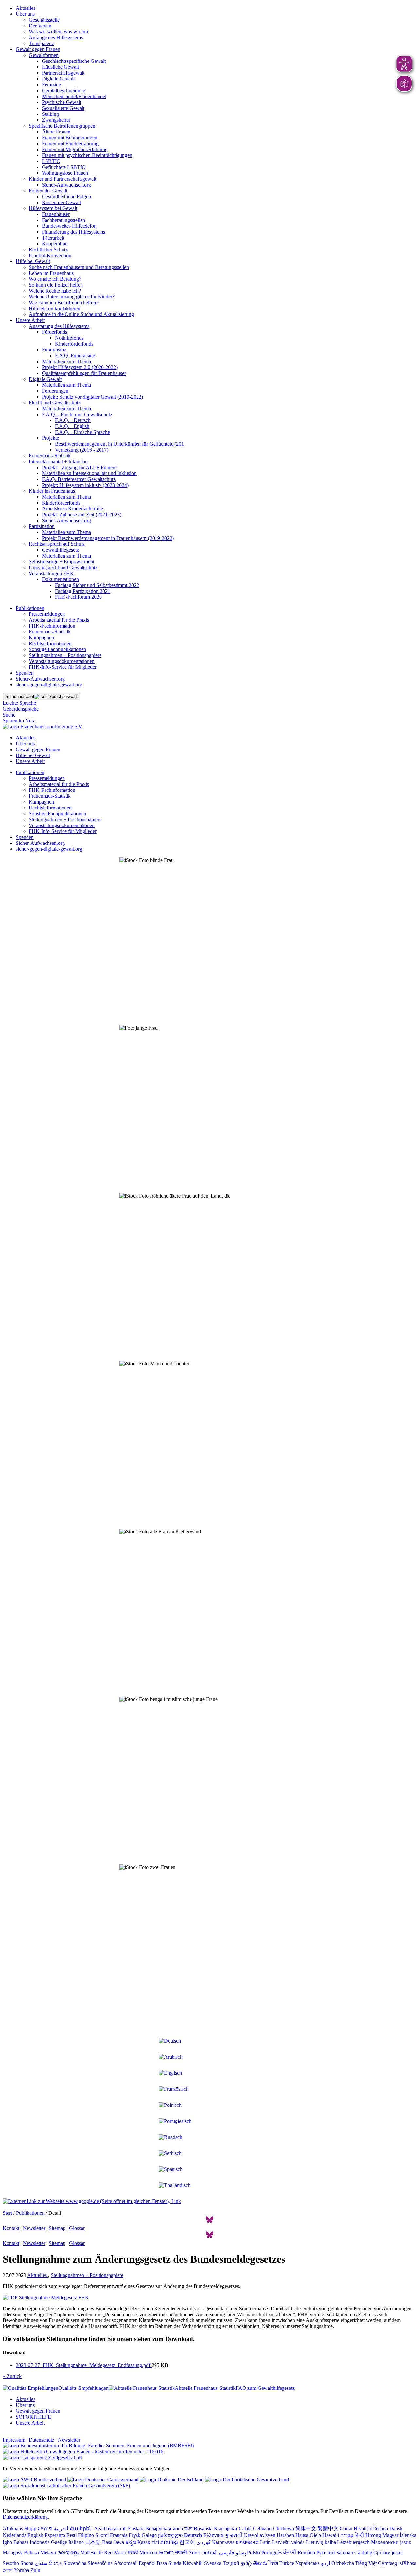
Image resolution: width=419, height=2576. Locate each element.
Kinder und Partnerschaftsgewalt (63, 179)
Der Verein (40, 26)
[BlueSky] (209, 2222)
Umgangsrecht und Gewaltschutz (63, 568)
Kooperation (55, 244)
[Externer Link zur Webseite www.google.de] (92, 2201)
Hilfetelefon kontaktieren (55, 308)
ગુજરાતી (234, 2535)
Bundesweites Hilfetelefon (69, 226)
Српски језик (388, 2553)
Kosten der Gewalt (61, 202)
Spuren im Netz (19, 721)
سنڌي (41, 2563)
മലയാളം (68, 2553)
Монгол (148, 2553)
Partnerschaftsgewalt (63, 73)
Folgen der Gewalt (48, 191)
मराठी (133, 2553)
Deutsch (193, 2535)
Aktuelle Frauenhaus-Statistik (205, 2388)
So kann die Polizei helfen (56, 285)
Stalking (50, 114)
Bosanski (203, 2528)
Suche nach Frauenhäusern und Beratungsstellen (79, 267)
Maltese (88, 2553)
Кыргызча (223, 2542)
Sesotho (11, 2563)
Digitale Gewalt (58, 79)
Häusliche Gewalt (60, 67)
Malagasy (13, 2553)
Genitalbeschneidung (64, 90)
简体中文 (306, 2528)
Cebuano (262, 2528)
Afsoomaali (126, 2563)
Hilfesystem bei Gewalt (53, 208)
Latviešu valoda (288, 2542)
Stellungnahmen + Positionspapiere (65, 655)
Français (119, 2535)
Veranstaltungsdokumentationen (62, 661)
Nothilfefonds (69, 338)
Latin (265, 2542)
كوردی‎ (204, 2542)
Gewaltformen (44, 55)
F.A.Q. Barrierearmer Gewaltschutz (79, 479)
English (35, 2535)
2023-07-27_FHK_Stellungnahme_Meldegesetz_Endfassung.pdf (84, 2365)
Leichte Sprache (19, 703)
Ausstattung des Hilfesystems (59, 326)
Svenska (213, 2563)
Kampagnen (41, 638)
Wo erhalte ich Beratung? (55, 279)
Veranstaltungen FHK (51, 573)
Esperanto (55, 2535)
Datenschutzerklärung (25, 2517)
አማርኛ (45, 2528)
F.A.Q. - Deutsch (73, 420)
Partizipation (42, 526)
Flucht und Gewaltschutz (55, 403)
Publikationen (30, 608)
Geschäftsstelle (44, 20)
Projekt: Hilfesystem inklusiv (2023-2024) (85, 485)
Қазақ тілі (148, 2542)
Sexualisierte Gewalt (63, 108)
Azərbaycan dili (110, 2528)
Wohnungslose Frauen (65, 173)
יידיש (8, 2570)
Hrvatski (362, 2528)
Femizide (51, 85)
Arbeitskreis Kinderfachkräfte (73, 509)
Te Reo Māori (112, 2553)
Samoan (345, 2553)
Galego (149, 2535)
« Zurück (12, 2376)
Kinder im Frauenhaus (52, 491)
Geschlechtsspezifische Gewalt (74, 61)
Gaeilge (59, 2542)
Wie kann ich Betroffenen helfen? (64, 302)
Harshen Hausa (292, 2535)
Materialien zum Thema (66, 361)
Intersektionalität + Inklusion (58, 462)
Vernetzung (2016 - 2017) (82, 450)
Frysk (135, 2535)
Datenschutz (42, 2440)
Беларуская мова (164, 2528)
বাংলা (188, 2528)
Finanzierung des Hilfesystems (73, 232)
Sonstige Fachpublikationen (57, 649)
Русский (326, 2553)
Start (7, 2213)
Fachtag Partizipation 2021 (83, 591)
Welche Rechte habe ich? (55, 291)
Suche (9, 715)
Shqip (30, 2528)
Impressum (14, 2440)
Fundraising (54, 350)
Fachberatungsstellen (64, 220)
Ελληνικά (213, 2535)
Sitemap (57, 2228)
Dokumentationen (60, 579)
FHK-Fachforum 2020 (78, 597)
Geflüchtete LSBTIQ (64, 167)
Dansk (396, 2528)
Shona (27, 2563)
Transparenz (41, 43)
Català (245, 2528)
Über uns (25, 14)
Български (226, 2528)
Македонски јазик (391, 2542)
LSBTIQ (51, 161)
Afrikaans (13, 2528)
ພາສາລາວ (247, 2542)
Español (147, 2563)
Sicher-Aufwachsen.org (66, 185)
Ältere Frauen (56, 132)
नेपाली (181, 2553)
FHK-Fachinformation (52, 626)
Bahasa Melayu (40, 2553)
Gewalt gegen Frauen (38, 49)
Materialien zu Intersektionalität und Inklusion (89, 473)
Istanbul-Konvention (50, 255)
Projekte (50, 438)
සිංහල (55, 2563)
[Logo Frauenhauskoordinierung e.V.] (43, 727)
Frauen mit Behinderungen (70, 138)
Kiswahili (193, 2563)
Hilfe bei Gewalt (33, 261)
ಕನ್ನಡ (131, 2542)
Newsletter (34, 2228)
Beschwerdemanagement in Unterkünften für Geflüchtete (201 (119, 444)
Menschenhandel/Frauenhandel (74, 96)
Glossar (77, 2228)
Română (306, 2553)
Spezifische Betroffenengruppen (62, 126)
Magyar (390, 2535)
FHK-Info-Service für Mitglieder (63, 667)
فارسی (227, 2553)
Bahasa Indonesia (32, 2542)
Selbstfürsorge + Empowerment (62, 562)
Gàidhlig (363, 2553)
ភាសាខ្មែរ (169, 2542)
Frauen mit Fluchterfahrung (70, 143)
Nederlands (14, 2535)
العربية (61, 2528)
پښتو (241, 2553)
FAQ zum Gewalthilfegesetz (265, 2388)
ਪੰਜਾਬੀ (290, 2553)
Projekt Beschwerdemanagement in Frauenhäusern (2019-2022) (108, 538)
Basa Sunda (169, 2563)
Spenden (25, 673)
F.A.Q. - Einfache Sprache (82, 432)
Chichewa (283, 2528)
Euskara (136, 2528)
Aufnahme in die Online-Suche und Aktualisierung (81, 314)
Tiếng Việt (366, 2563)
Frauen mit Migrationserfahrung (75, 149)
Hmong (373, 2535)
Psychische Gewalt (62, 102)
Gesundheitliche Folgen (66, 196)
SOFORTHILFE (33, 2417)
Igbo (7, 2542)
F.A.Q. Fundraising (75, 355)
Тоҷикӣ (231, 2563)
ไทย (273, 2563)
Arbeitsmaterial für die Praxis (59, 620)
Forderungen (55, 391)
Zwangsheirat (56, 120)
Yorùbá (22, 2570)
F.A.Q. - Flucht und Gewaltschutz (77, 414)
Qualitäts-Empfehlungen (83, 2388)
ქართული (170, 2535)
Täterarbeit (53, 238)
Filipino (86, 2535)
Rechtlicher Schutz (48, 249)
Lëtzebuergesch (353, 2542)
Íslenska (408, 2535)
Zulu (35, 2570)
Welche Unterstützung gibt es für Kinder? (72, 297)
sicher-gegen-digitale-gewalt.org (49, 685)
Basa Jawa (113, 2542)
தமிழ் (246, 2563)
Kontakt (11, 2228)
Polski (254, 2553)
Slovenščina (100, 2563)
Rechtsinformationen (50, 643)
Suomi (102, 2535)
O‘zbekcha (343, 2563)
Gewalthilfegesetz (60, 550)
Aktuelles (26, 8)
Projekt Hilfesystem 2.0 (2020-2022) (80, 367)
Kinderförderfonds (74, 344)
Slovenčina (75, 2563)
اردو (326, 2563)
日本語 (93, 2542)
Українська (308, 2563)
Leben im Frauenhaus (51, 273)
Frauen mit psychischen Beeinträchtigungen (87, 155)
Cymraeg (388, 2563)
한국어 (187, 2542)
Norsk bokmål (203, 2553)
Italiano (76, 2542)
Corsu (346, 2528)
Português (272, 2553)
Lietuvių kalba (321, 2542)
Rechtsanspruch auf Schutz (57, 544)
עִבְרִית (347, 2535)
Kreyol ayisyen (260, 2535)
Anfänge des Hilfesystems (56, 37)
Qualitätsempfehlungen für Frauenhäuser (84, 373)
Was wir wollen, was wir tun (58, 32)
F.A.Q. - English (72, 426)
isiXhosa (407, 2563)
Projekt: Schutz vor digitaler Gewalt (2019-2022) (92, 397)
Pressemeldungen (47, 614)
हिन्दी (359, 2535)
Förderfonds (55, 332)
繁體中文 (328, 2528)
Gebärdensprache (21, 709)
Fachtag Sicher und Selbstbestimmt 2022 (97, 585)
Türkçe (287, 2563)
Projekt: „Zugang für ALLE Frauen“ (80, 467)
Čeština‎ (380, 2528)
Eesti (72, 2535)
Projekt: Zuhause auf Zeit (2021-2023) (82, 515)
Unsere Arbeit (30, 320)
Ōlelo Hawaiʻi (324, 2535)
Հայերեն (81, 2528)
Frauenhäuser (56, 214)
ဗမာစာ (166, 2553)
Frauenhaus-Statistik (50, 456)
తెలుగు (260, 2563)
